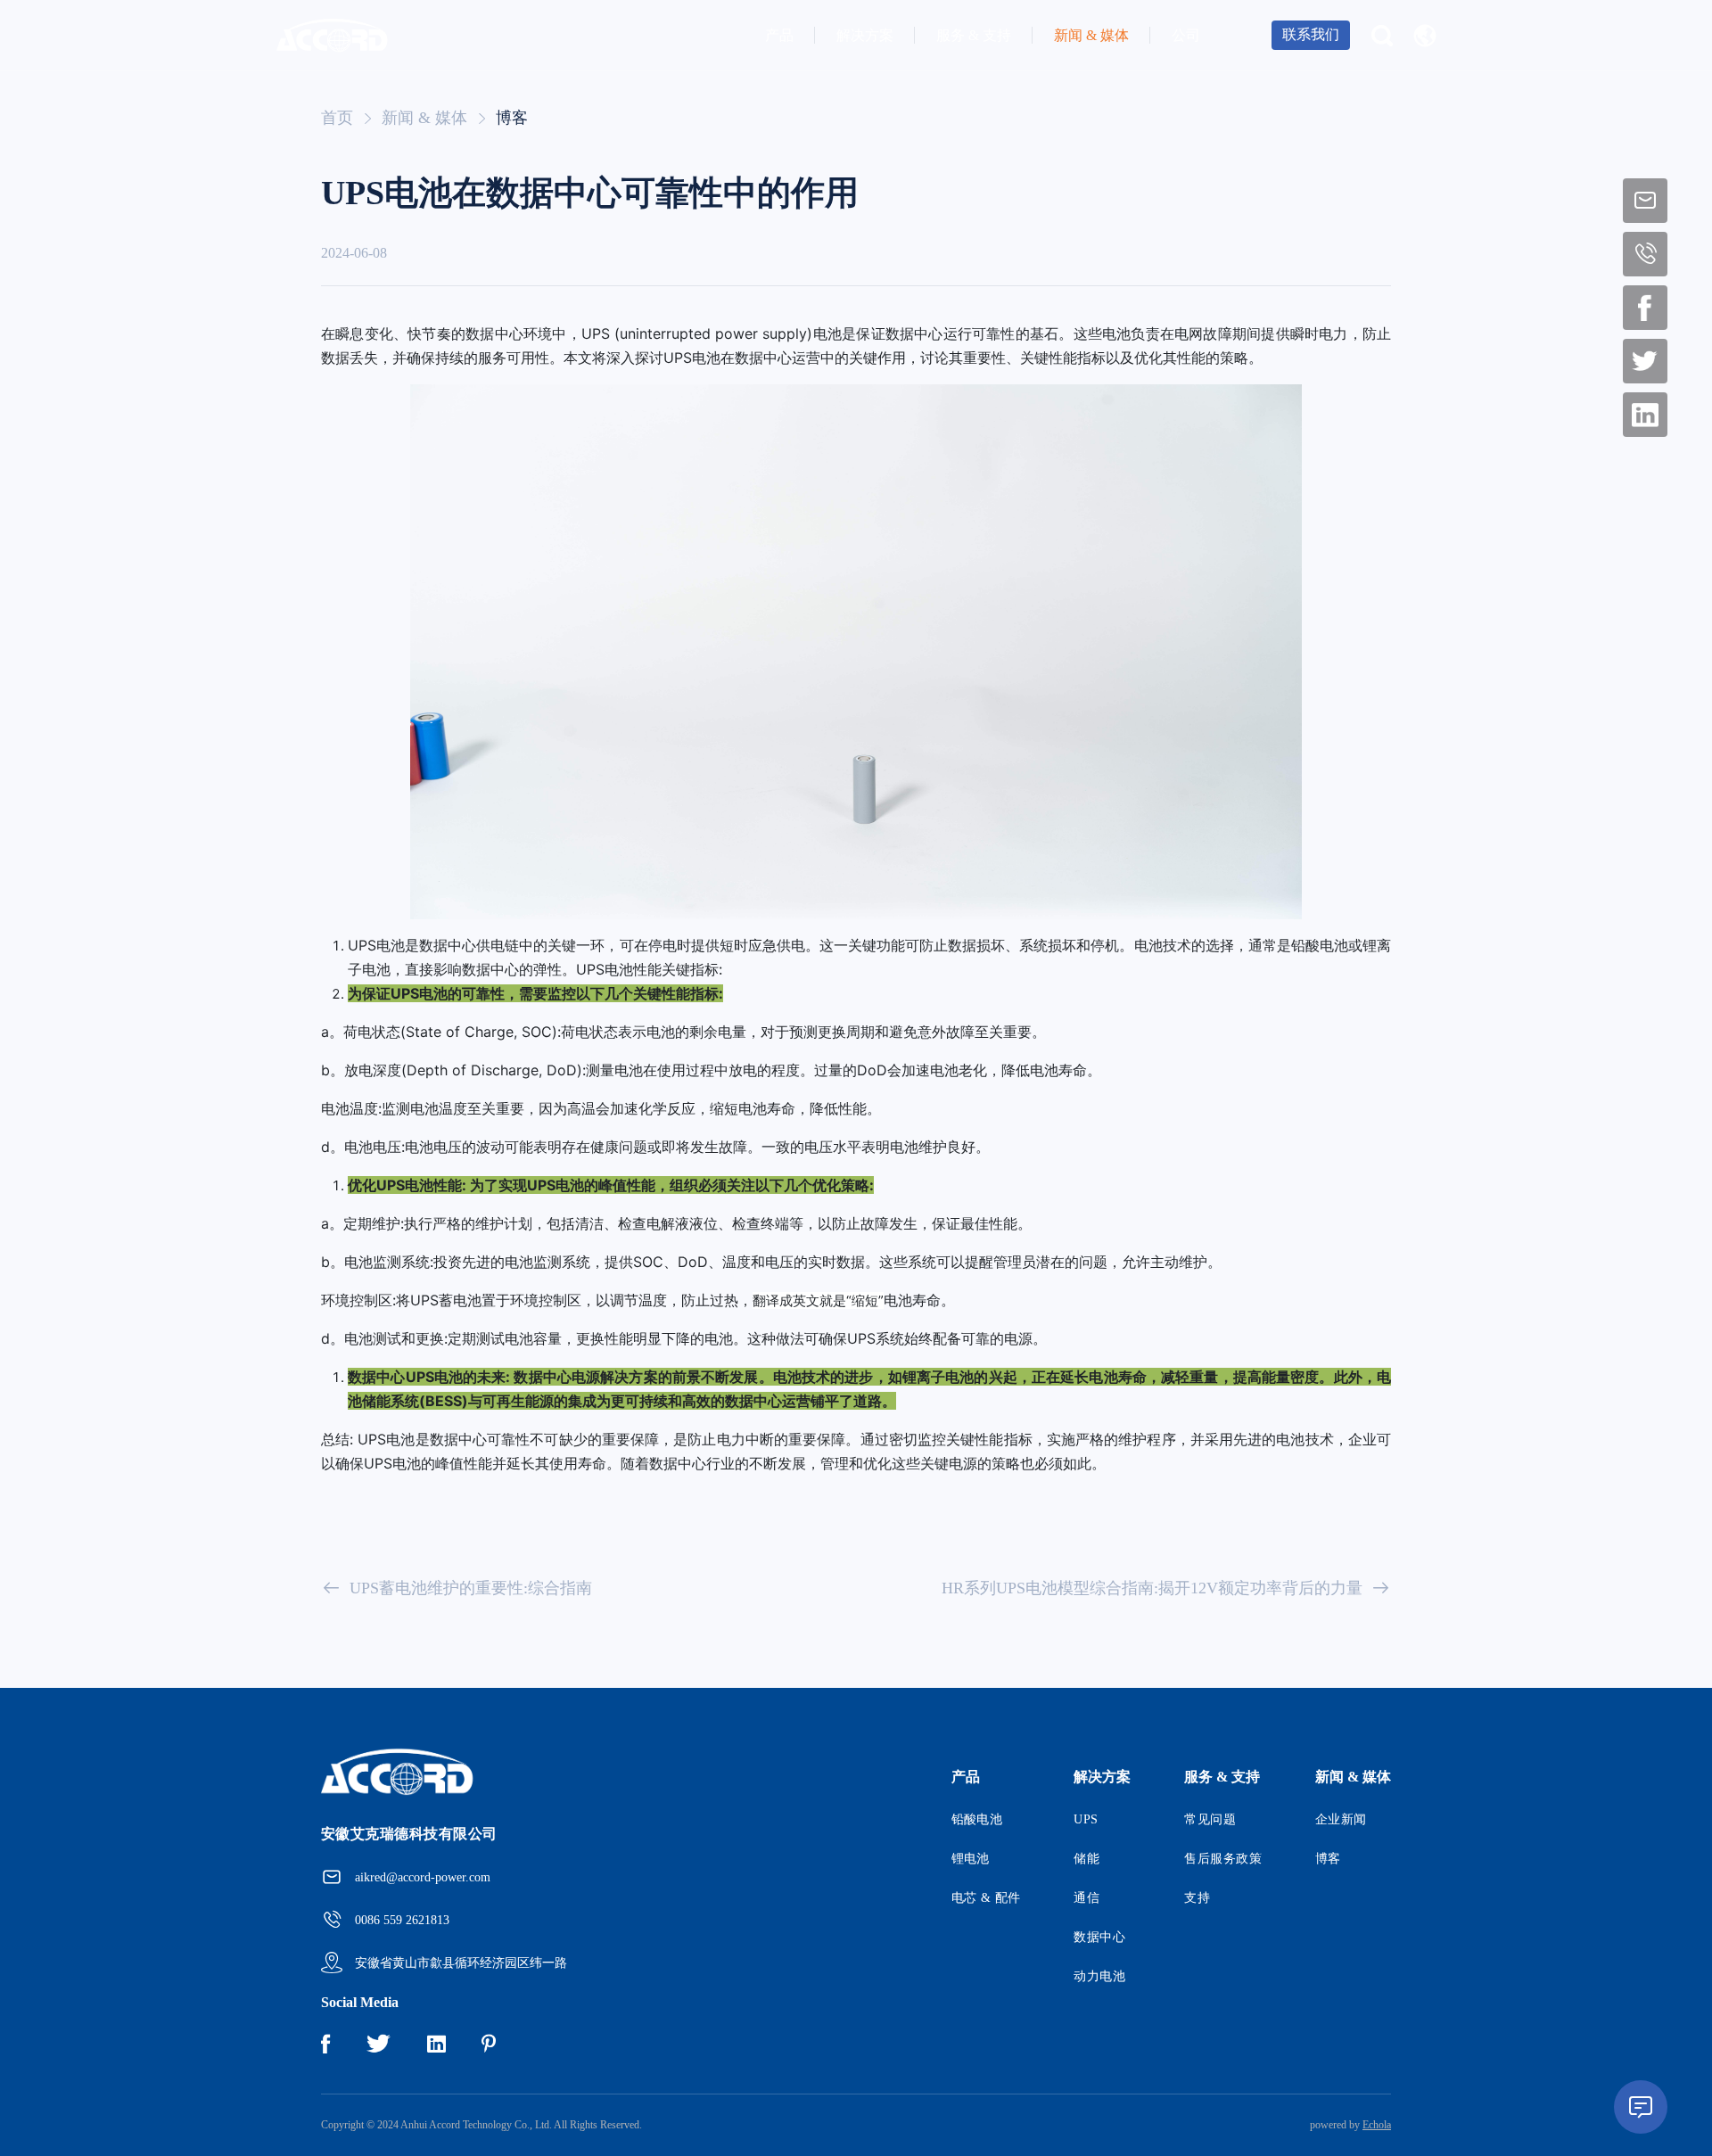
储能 (1086, 1859)
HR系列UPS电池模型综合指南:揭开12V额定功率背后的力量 (1152, 1588)
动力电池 (1099, 1976)
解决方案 (865, 35)
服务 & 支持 (974, 35)
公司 (1186, 35)
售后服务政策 (1223, 1859)
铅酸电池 (977, 1819)
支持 (1197, 1898)
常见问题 (1210, 1819)
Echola (1377, 2125)
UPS (1086, 1819)
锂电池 (971, 1859)
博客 (512, 118)
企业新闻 (1341, 1819)
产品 (779, 35)
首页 (337, 118)
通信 (1086, 1898)
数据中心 (1099, 1937)
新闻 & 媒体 (1091, 35)
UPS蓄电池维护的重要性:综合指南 (471, 1588)
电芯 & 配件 (986, 1898)
